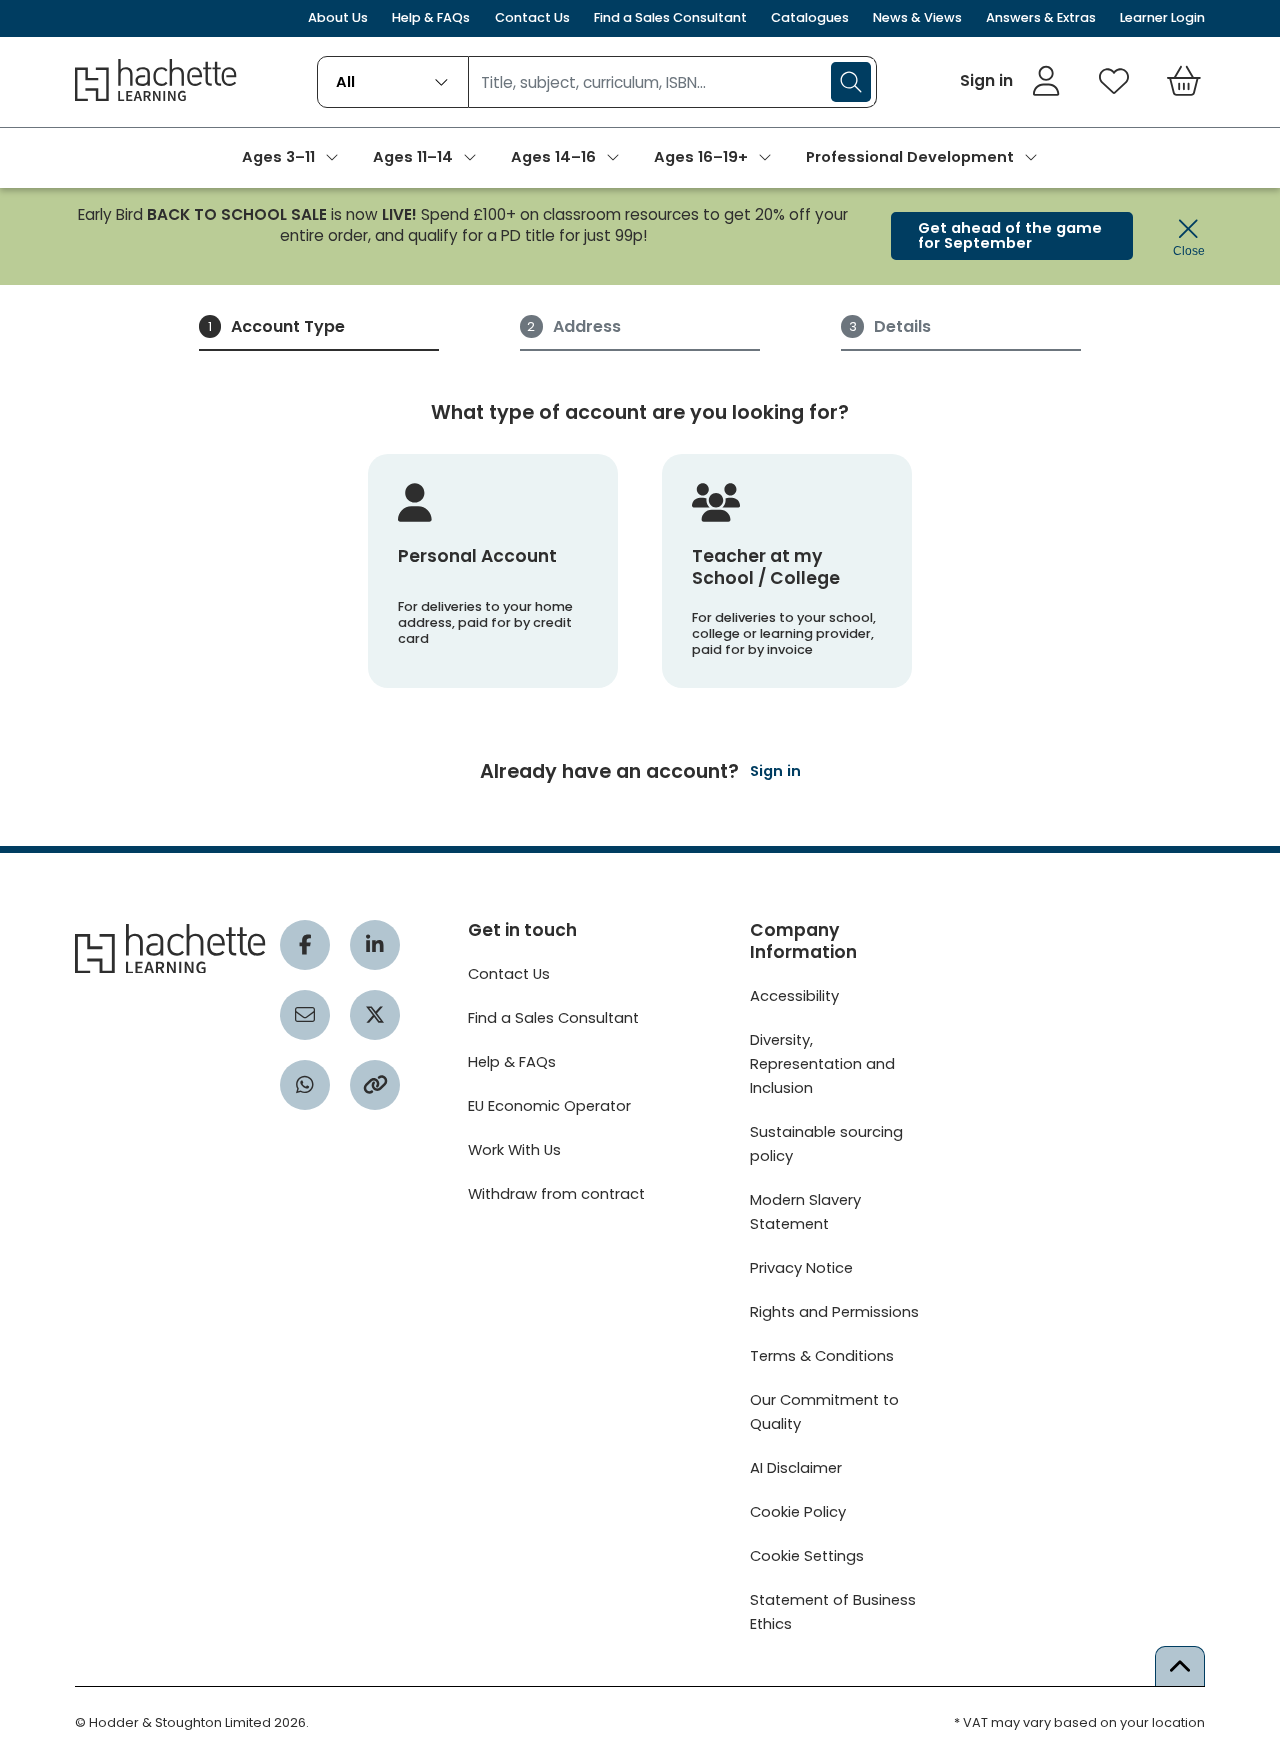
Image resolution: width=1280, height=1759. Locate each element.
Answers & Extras (1041, 18)
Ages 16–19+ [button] (701, 157)
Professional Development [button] (910, 157)
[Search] (851, 82)
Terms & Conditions (822, 1356)
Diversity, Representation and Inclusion (822, 1064)
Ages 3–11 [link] (278, 157)
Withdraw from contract (556, 1194)
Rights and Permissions (834, 1312)
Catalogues (810, 18)
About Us (338, 18)
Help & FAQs (431, 18)
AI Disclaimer (796, 1468)
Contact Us (532, 18)
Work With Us (514, 1150)
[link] (1010, 81)
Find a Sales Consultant (670, 18)
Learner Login (1162, 18)
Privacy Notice (801, 1268)
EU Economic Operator (549, 1106)
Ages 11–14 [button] (413, 157)
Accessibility (794, 996)
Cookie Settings (807, 1556)
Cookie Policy (798, 1512)
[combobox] (393, 82)
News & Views (917, 18)
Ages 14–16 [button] (553, 157)
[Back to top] (1180, 1666)
